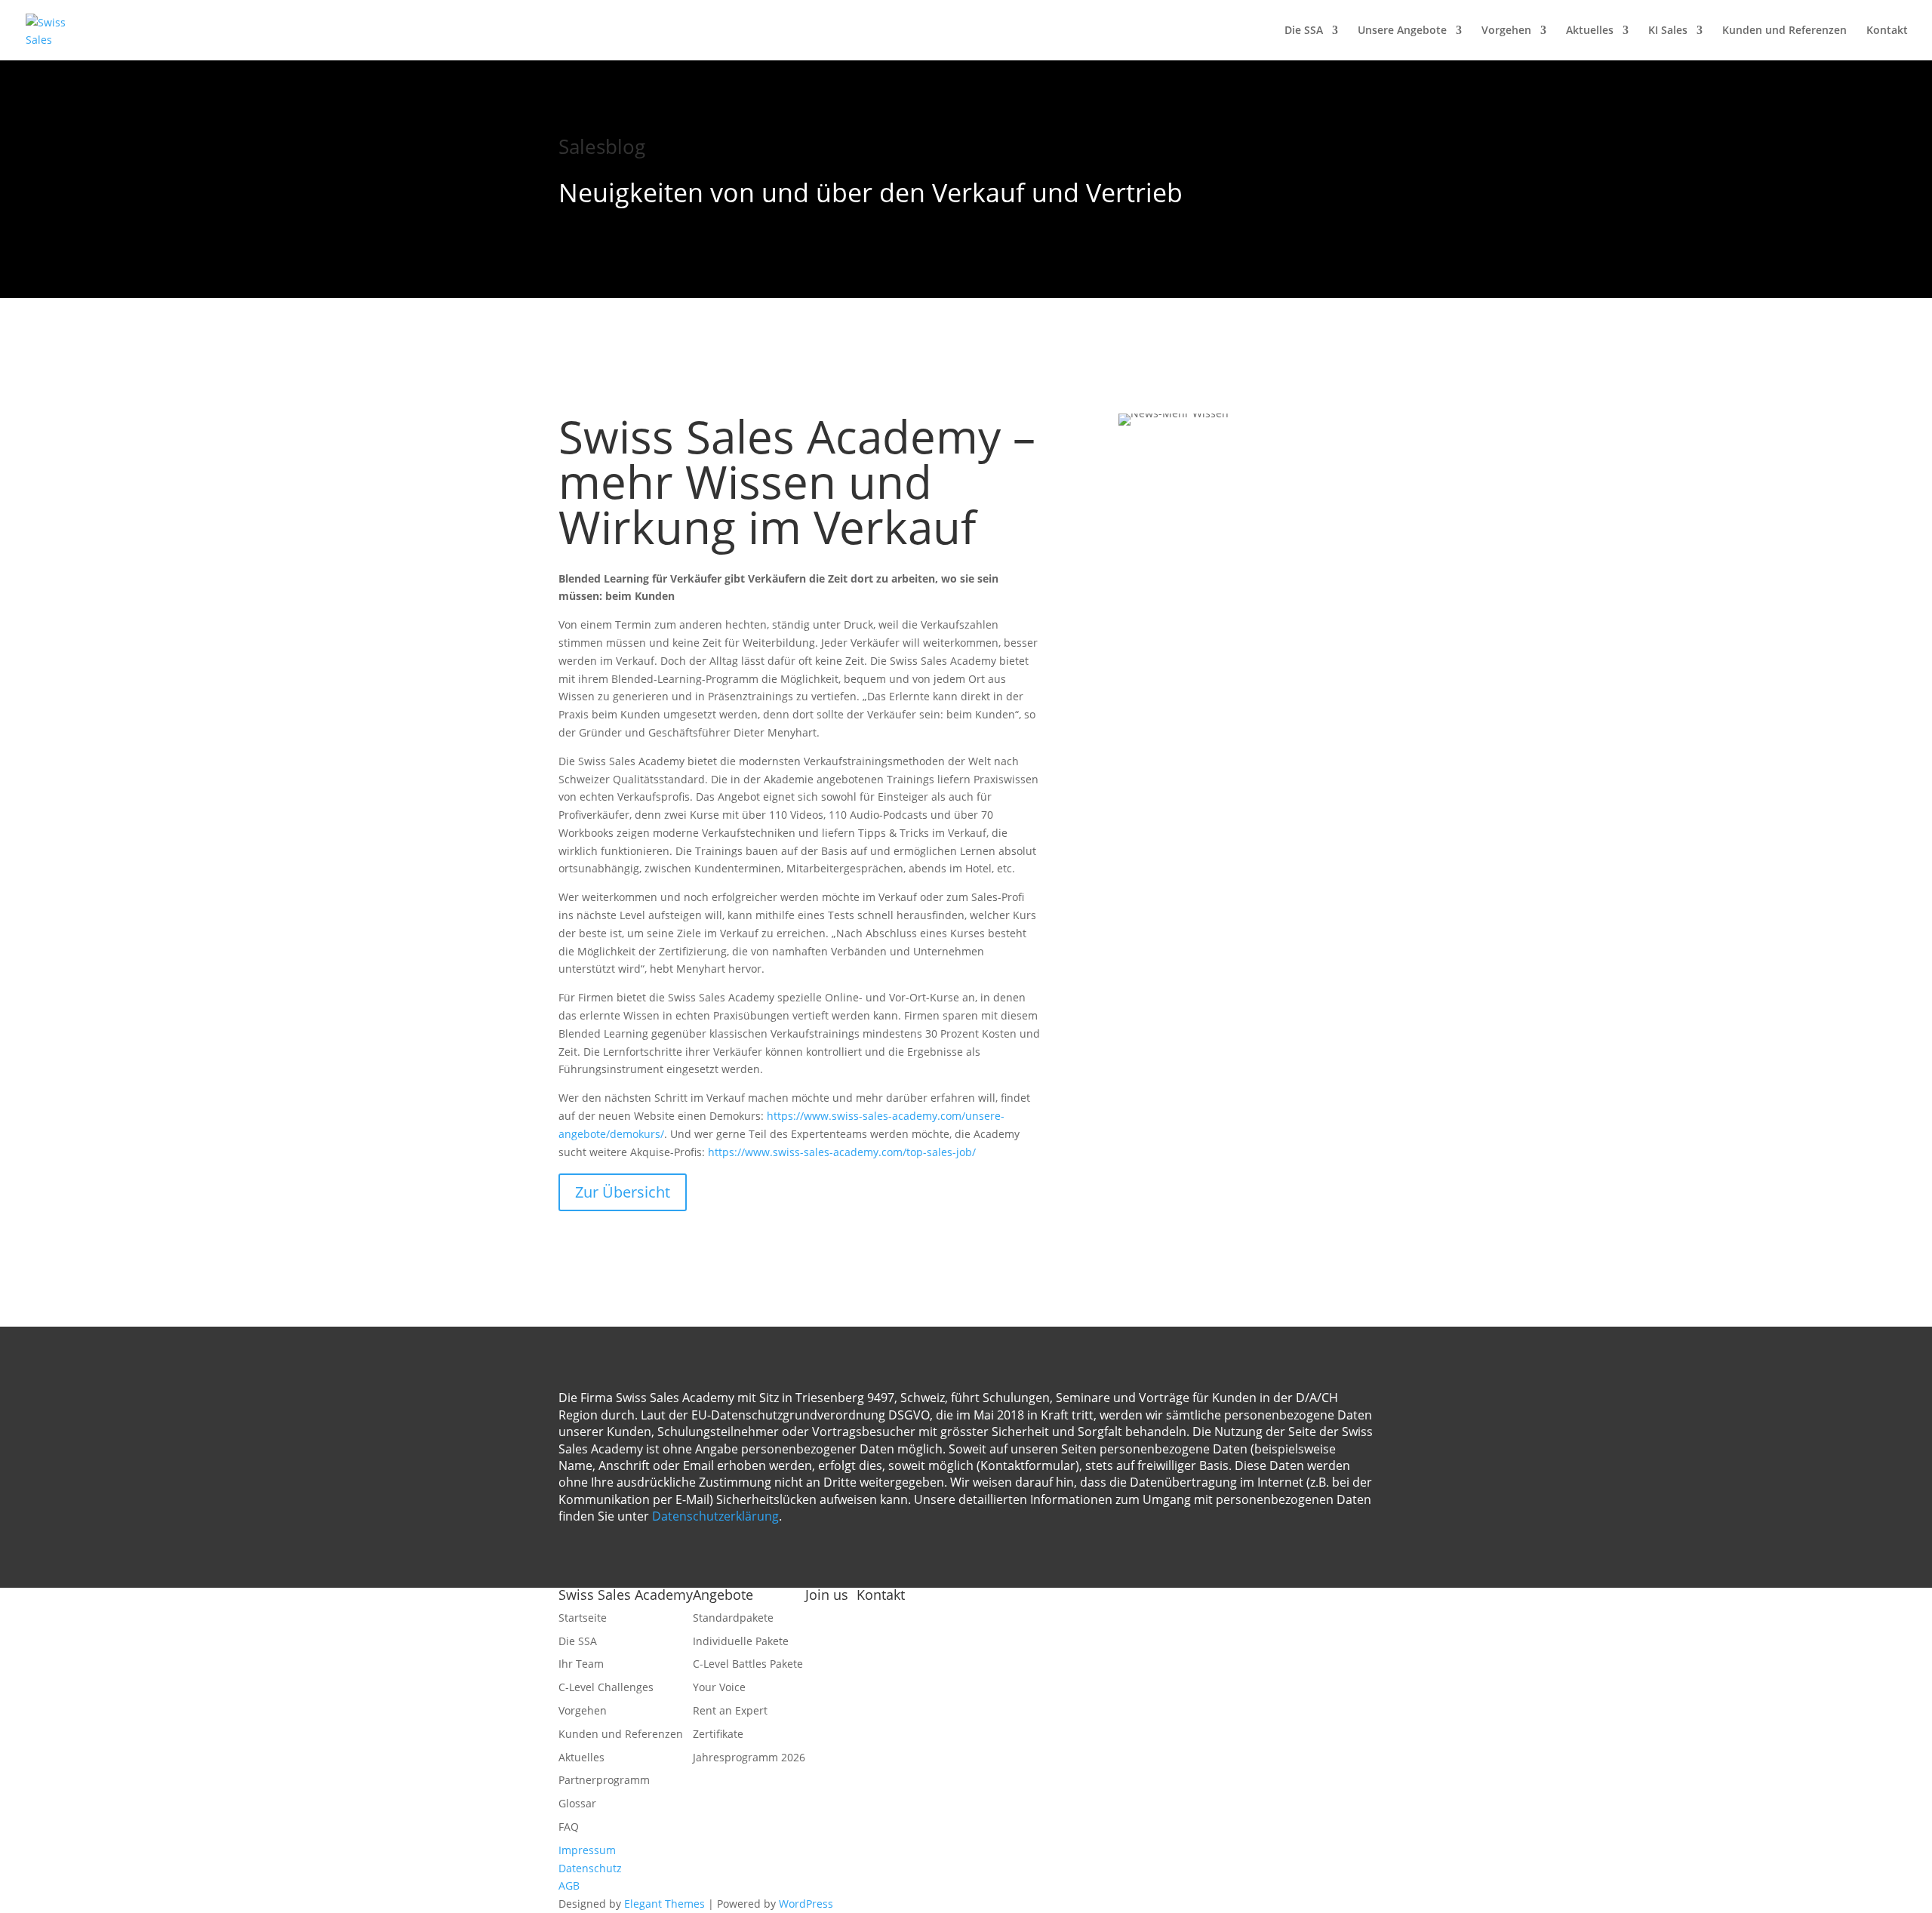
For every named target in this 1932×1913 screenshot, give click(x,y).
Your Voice (719, 1687)
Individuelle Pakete (741, 1641)
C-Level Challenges (606, 1687)
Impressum (587, 1850)
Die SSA (1304, 31)
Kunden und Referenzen (1784, 31)
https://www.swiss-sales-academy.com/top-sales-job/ (842, 1152)
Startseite (583, 1618)
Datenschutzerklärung (715, 1516)
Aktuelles (1590, 31)
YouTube (828, 1636)
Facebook (829, 1618)
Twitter (823, 1653)
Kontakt (1887, 31)
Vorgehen (1506, 31)
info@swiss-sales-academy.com (970, 1664)
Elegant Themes (665, 1904)
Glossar (577, 1803)
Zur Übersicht (623, 1192)
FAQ (569, 1827)
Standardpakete (733, 1618)
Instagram (831, 1671)
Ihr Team (581, 1664)
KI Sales (1668, 31)
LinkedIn (827, 1689)
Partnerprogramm (604, 1780)
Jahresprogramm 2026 (749, 1757)
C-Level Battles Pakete (748, 1664)
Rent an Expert (730, 1710)
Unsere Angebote (1402, 31)
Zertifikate (718, 1734)
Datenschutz (590, 1868)
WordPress (806, 1904)
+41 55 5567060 (934, 1682)
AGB (569, 1885)
